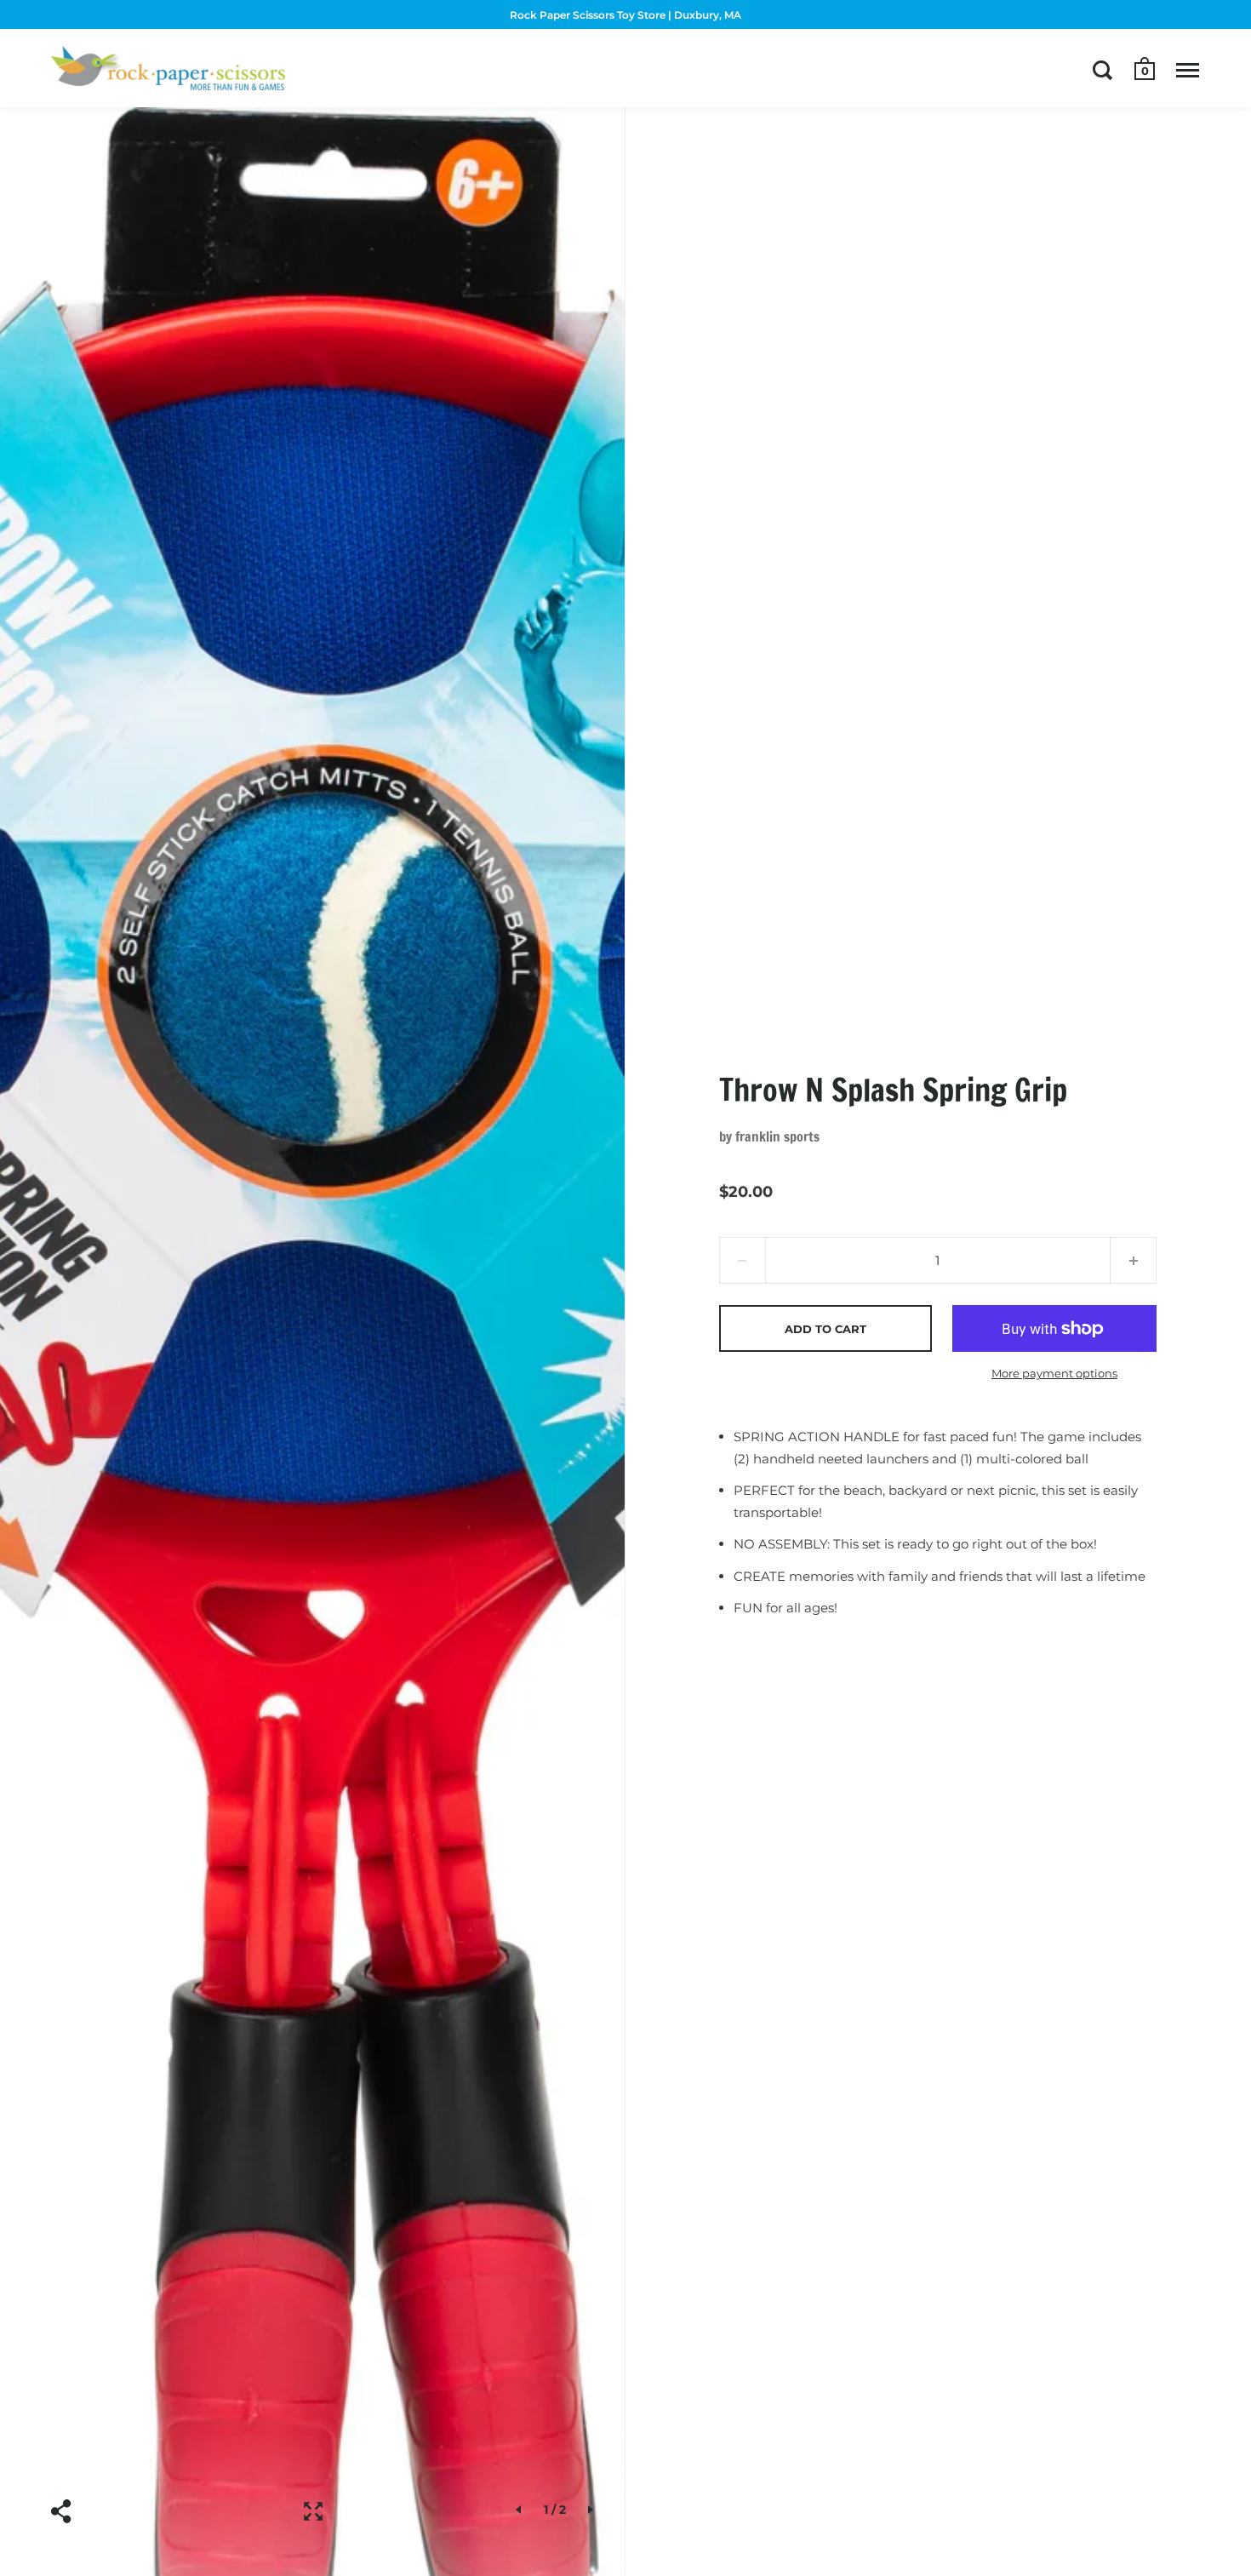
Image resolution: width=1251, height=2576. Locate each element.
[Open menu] (1188, 70)
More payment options (1054, 1373)
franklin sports (777, 1136)
